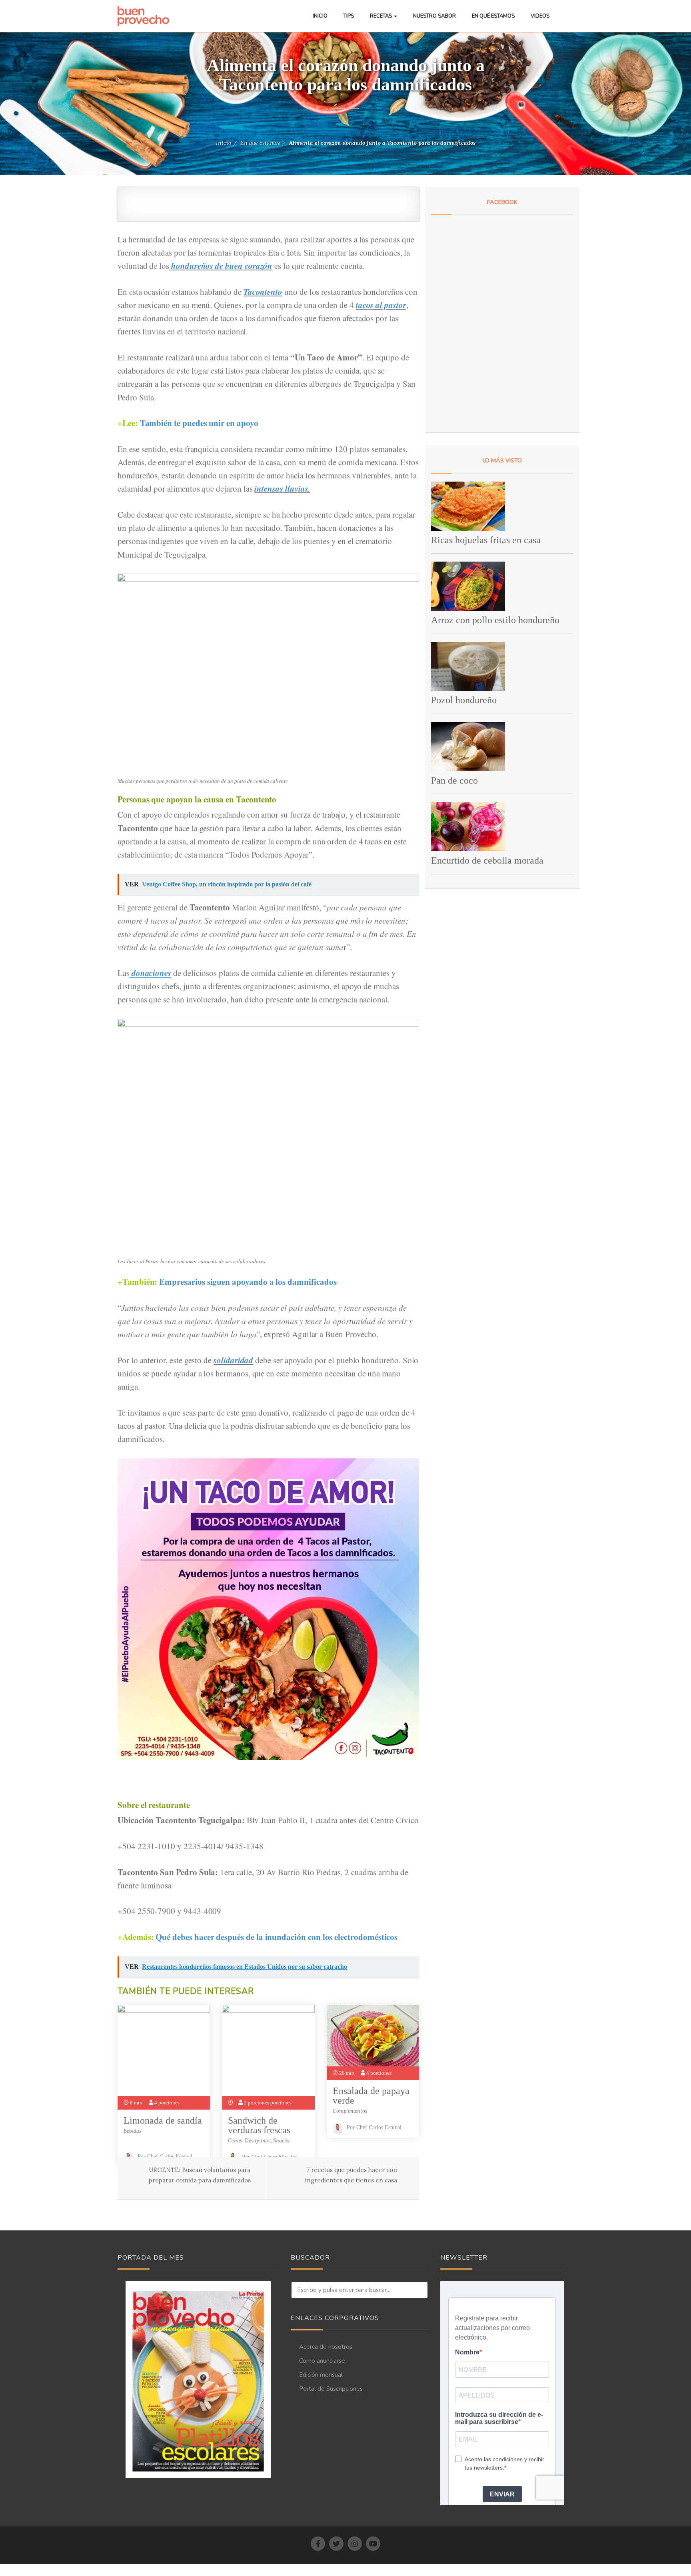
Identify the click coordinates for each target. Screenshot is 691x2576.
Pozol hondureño (464, 700)
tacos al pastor (381, 305)
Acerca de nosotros (326, 2347)
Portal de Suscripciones (331, 2389)
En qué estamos (493, 16)
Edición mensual (321, 2375)
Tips (349, 16)
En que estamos (260, 143)
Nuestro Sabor (434, 16)
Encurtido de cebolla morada (487, 860)
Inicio (320, 16)
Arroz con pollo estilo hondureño (495, 620)
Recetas (381, 16)
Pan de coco (454, 780)
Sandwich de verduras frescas (259, 2125)
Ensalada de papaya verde (371, 2096)
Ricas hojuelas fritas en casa (486, 540)
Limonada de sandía (163, 2120)
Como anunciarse (322, 2361)
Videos (540, 16)
